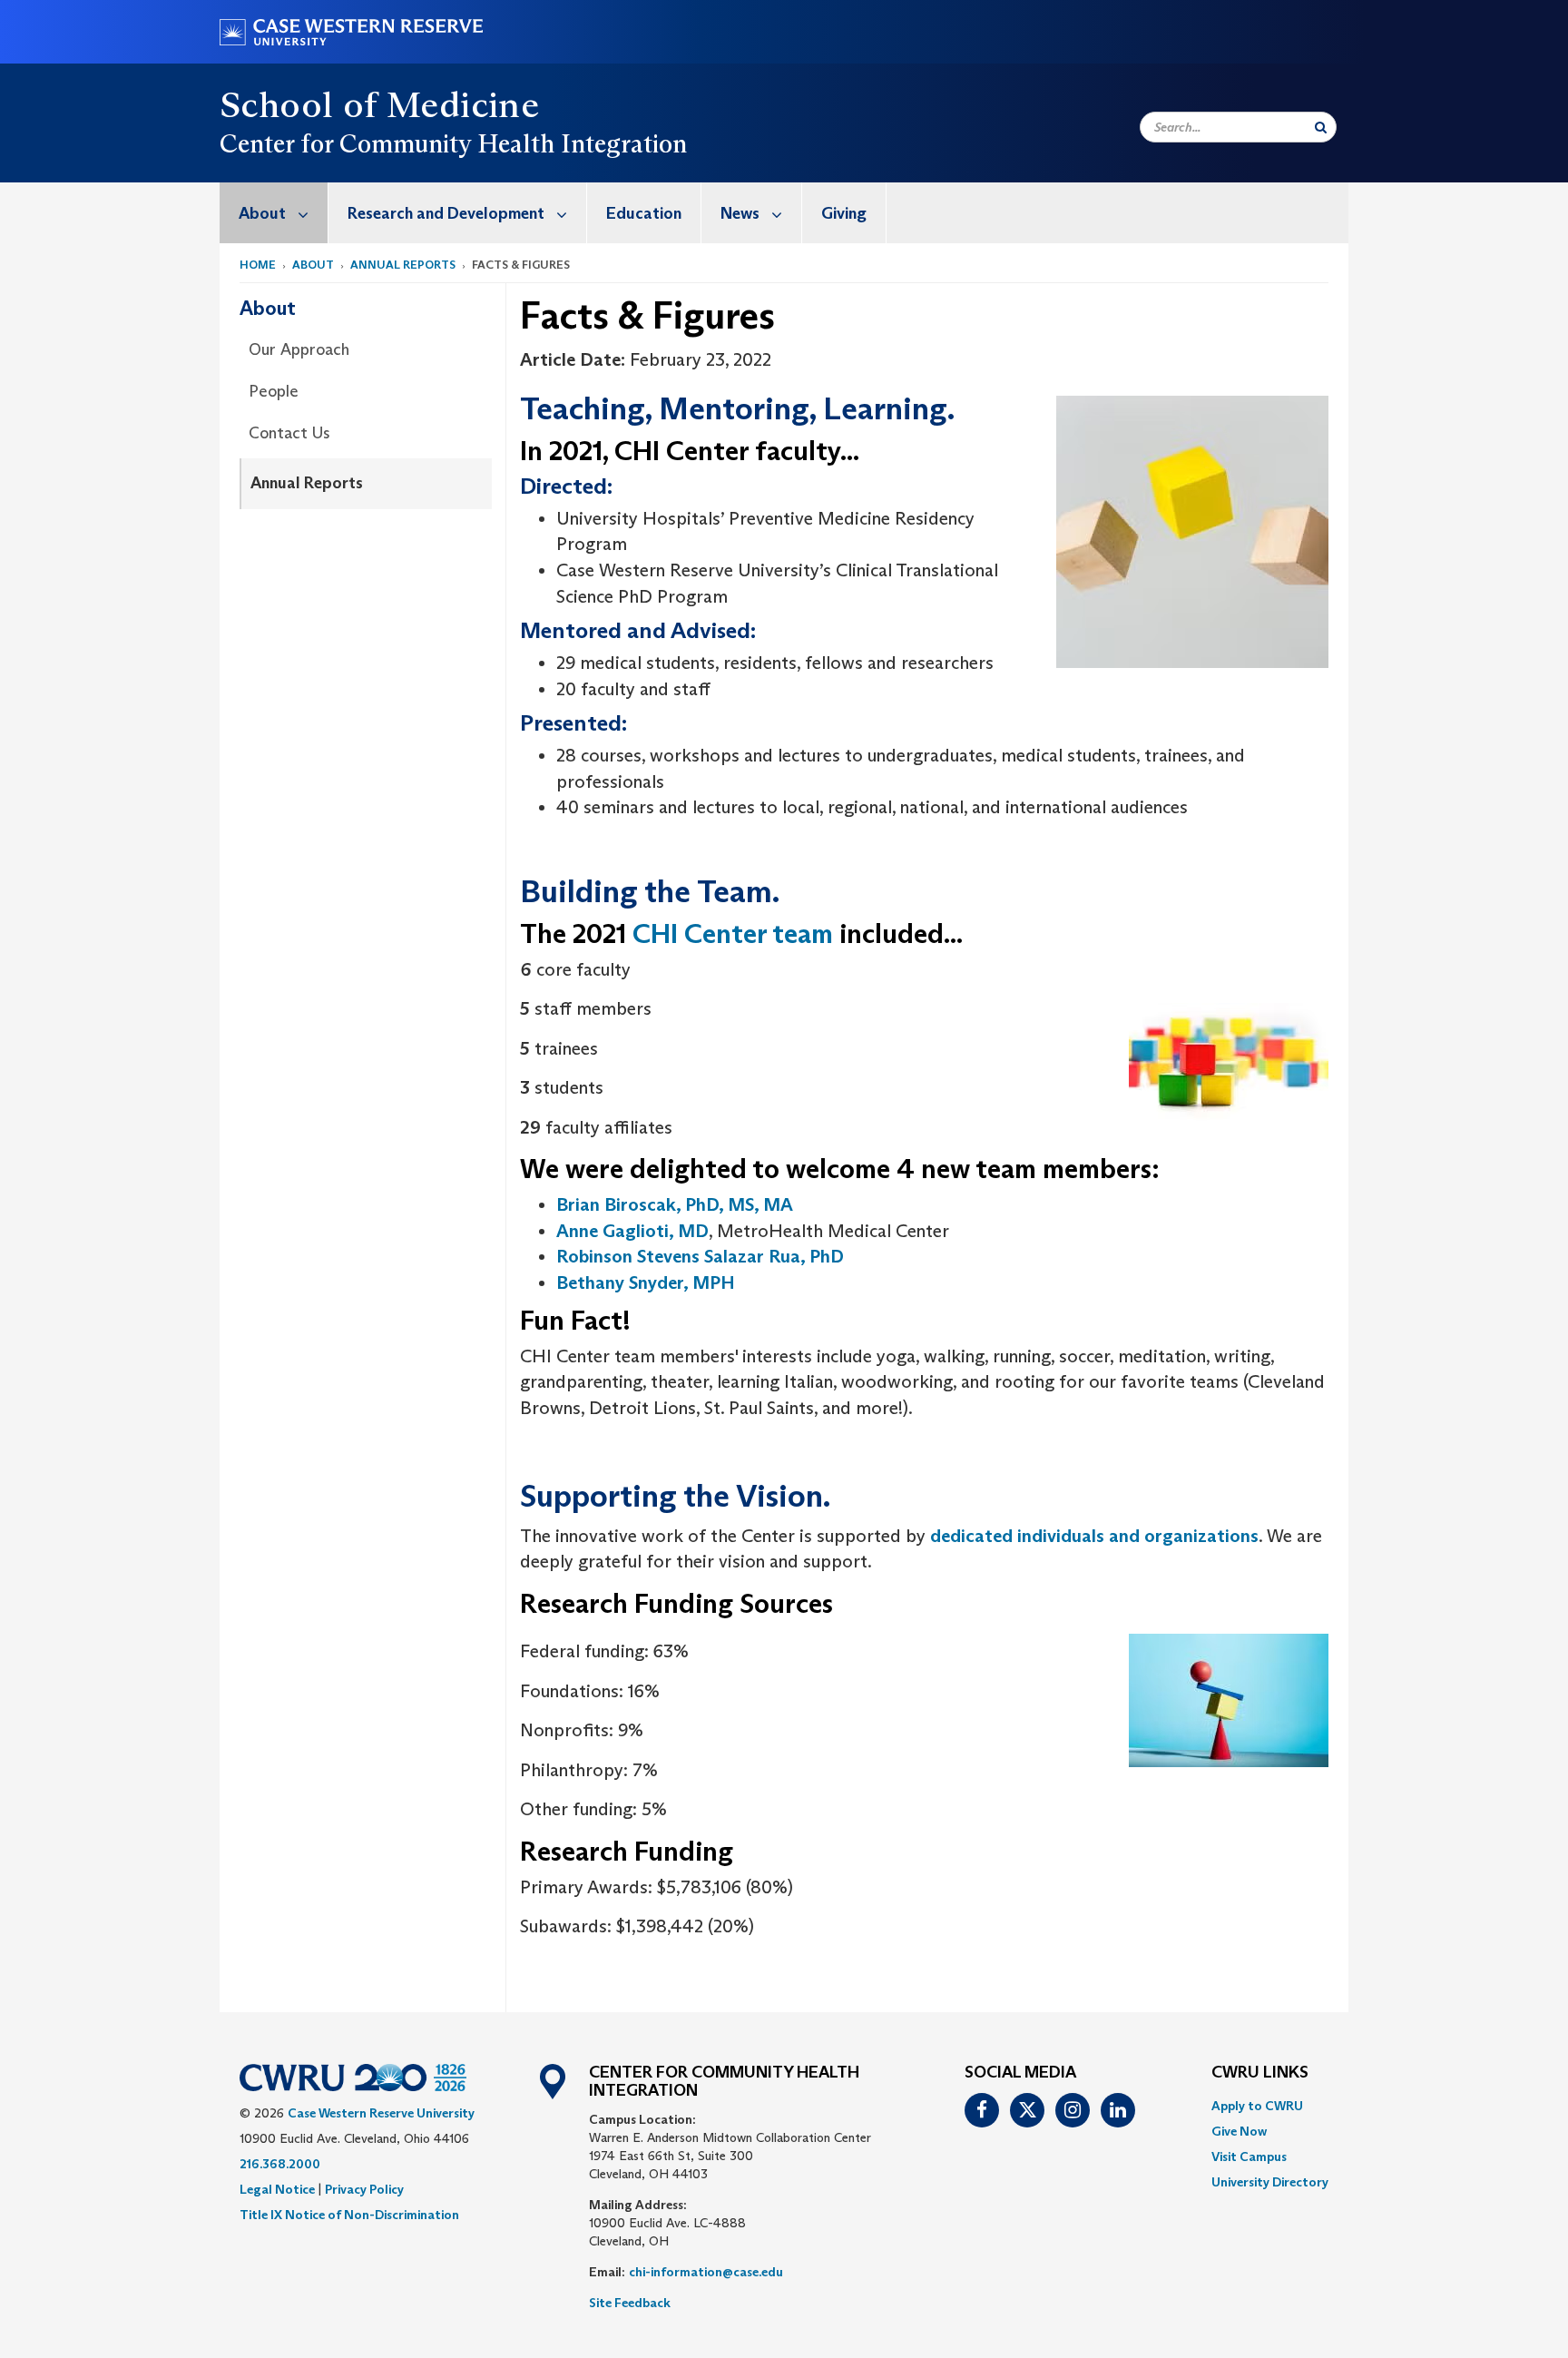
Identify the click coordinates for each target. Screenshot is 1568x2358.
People (274, 391)
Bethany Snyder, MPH (646, 1282)
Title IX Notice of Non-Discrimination (349, 2215)
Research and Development (446, 213)
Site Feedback (630, 2303)
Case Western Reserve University (381, 2113)
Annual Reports (403, 265)
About (262, 213)
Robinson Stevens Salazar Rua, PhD (700, 1256)
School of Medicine (379, 104)
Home (258, 265)
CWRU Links (1260, 2073)
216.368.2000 (280, 2164)
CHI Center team (733, 933)
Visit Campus (1249, 2157)
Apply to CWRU (1257, 2106)
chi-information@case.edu (706, 2272)
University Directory (1270, 2182)
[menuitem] (274, 213)
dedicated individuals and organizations (1094, 1536)
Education (644, 213)
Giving (844, 213)
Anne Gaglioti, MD (632, 1231)
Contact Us (289, 433)
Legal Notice (277, 2189)
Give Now (1239, 2131)
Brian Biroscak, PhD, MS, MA (675, 1204)
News (740, 213)
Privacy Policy (364, 2189)
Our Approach (299, 349)
